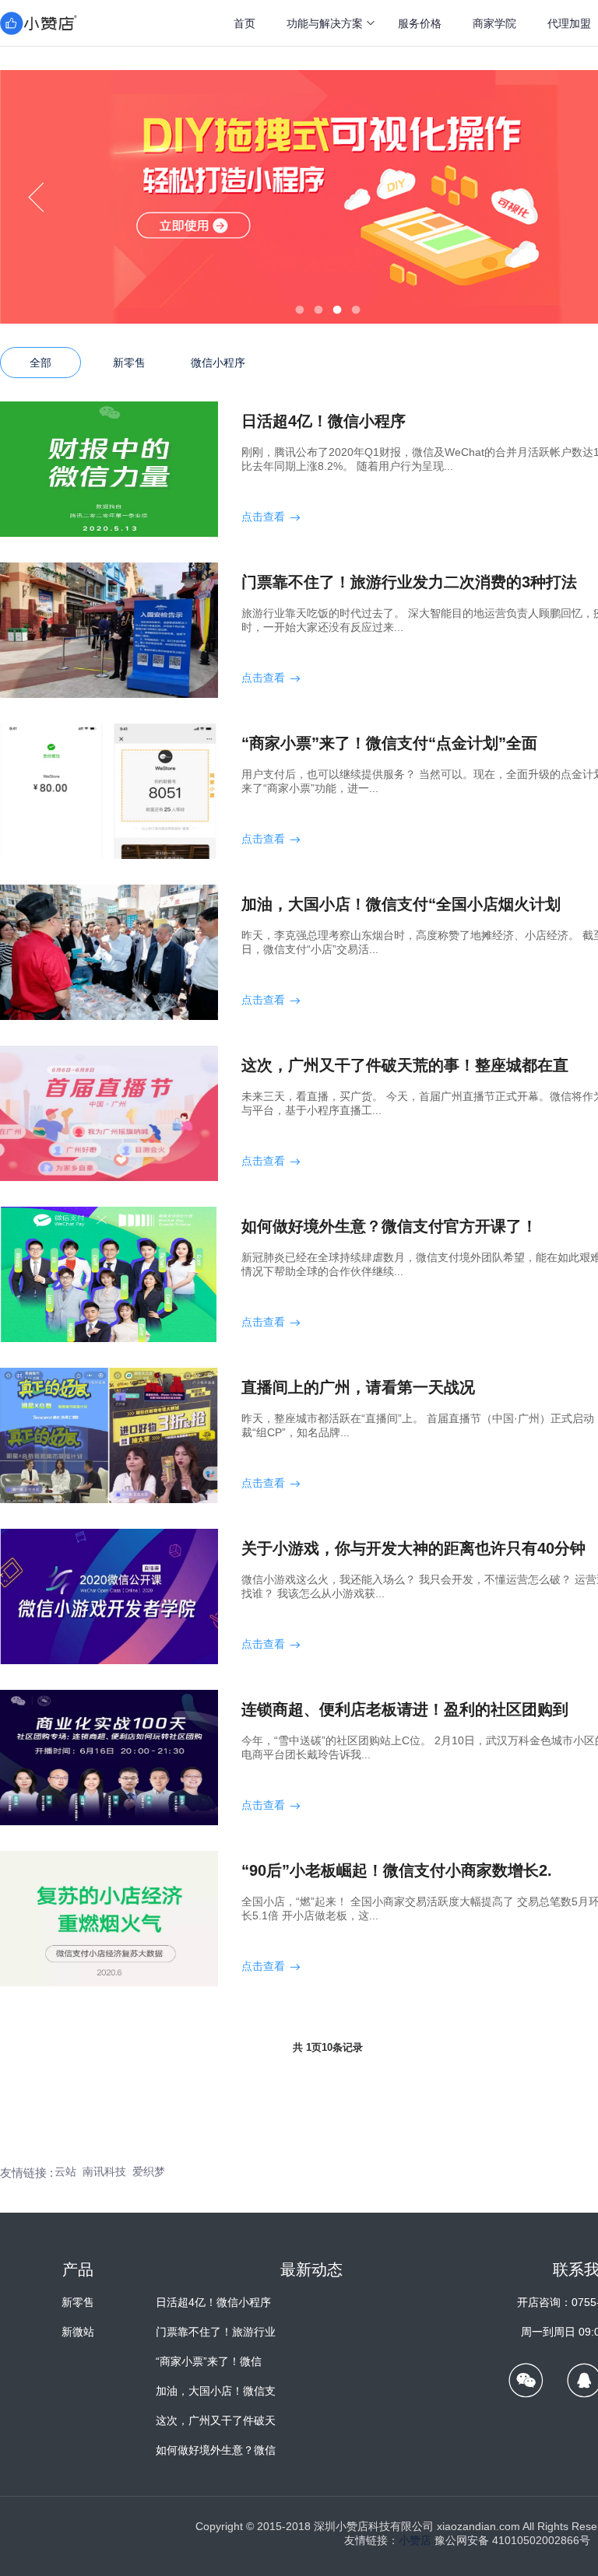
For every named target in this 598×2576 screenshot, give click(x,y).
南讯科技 (104, 2171)
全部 (40, 363)
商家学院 (494, 23)
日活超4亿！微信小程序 (213, 2302)
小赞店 (415, 2540)
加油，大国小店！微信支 (216, 2391)
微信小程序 (218, 363)
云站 (65, 2171)
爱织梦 (149, 2171)
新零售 (129, 363)
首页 (244, 23)
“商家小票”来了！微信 (209, 2361)
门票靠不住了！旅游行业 (216, 2332)
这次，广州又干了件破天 (216, 2420)
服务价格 (420, 23)
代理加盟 (569, 23)
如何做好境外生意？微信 (216, 2450)
